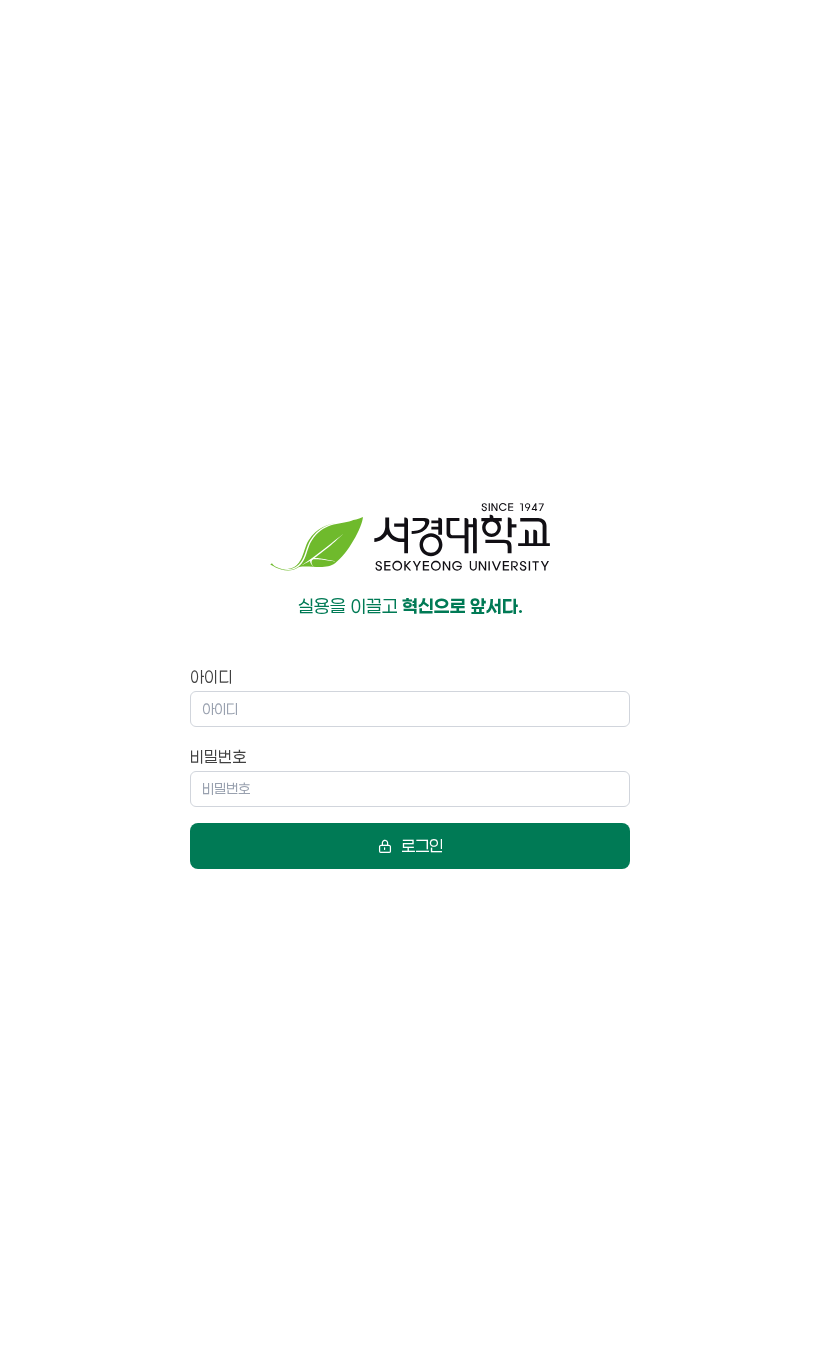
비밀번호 (218, 756)
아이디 (211, 676)
